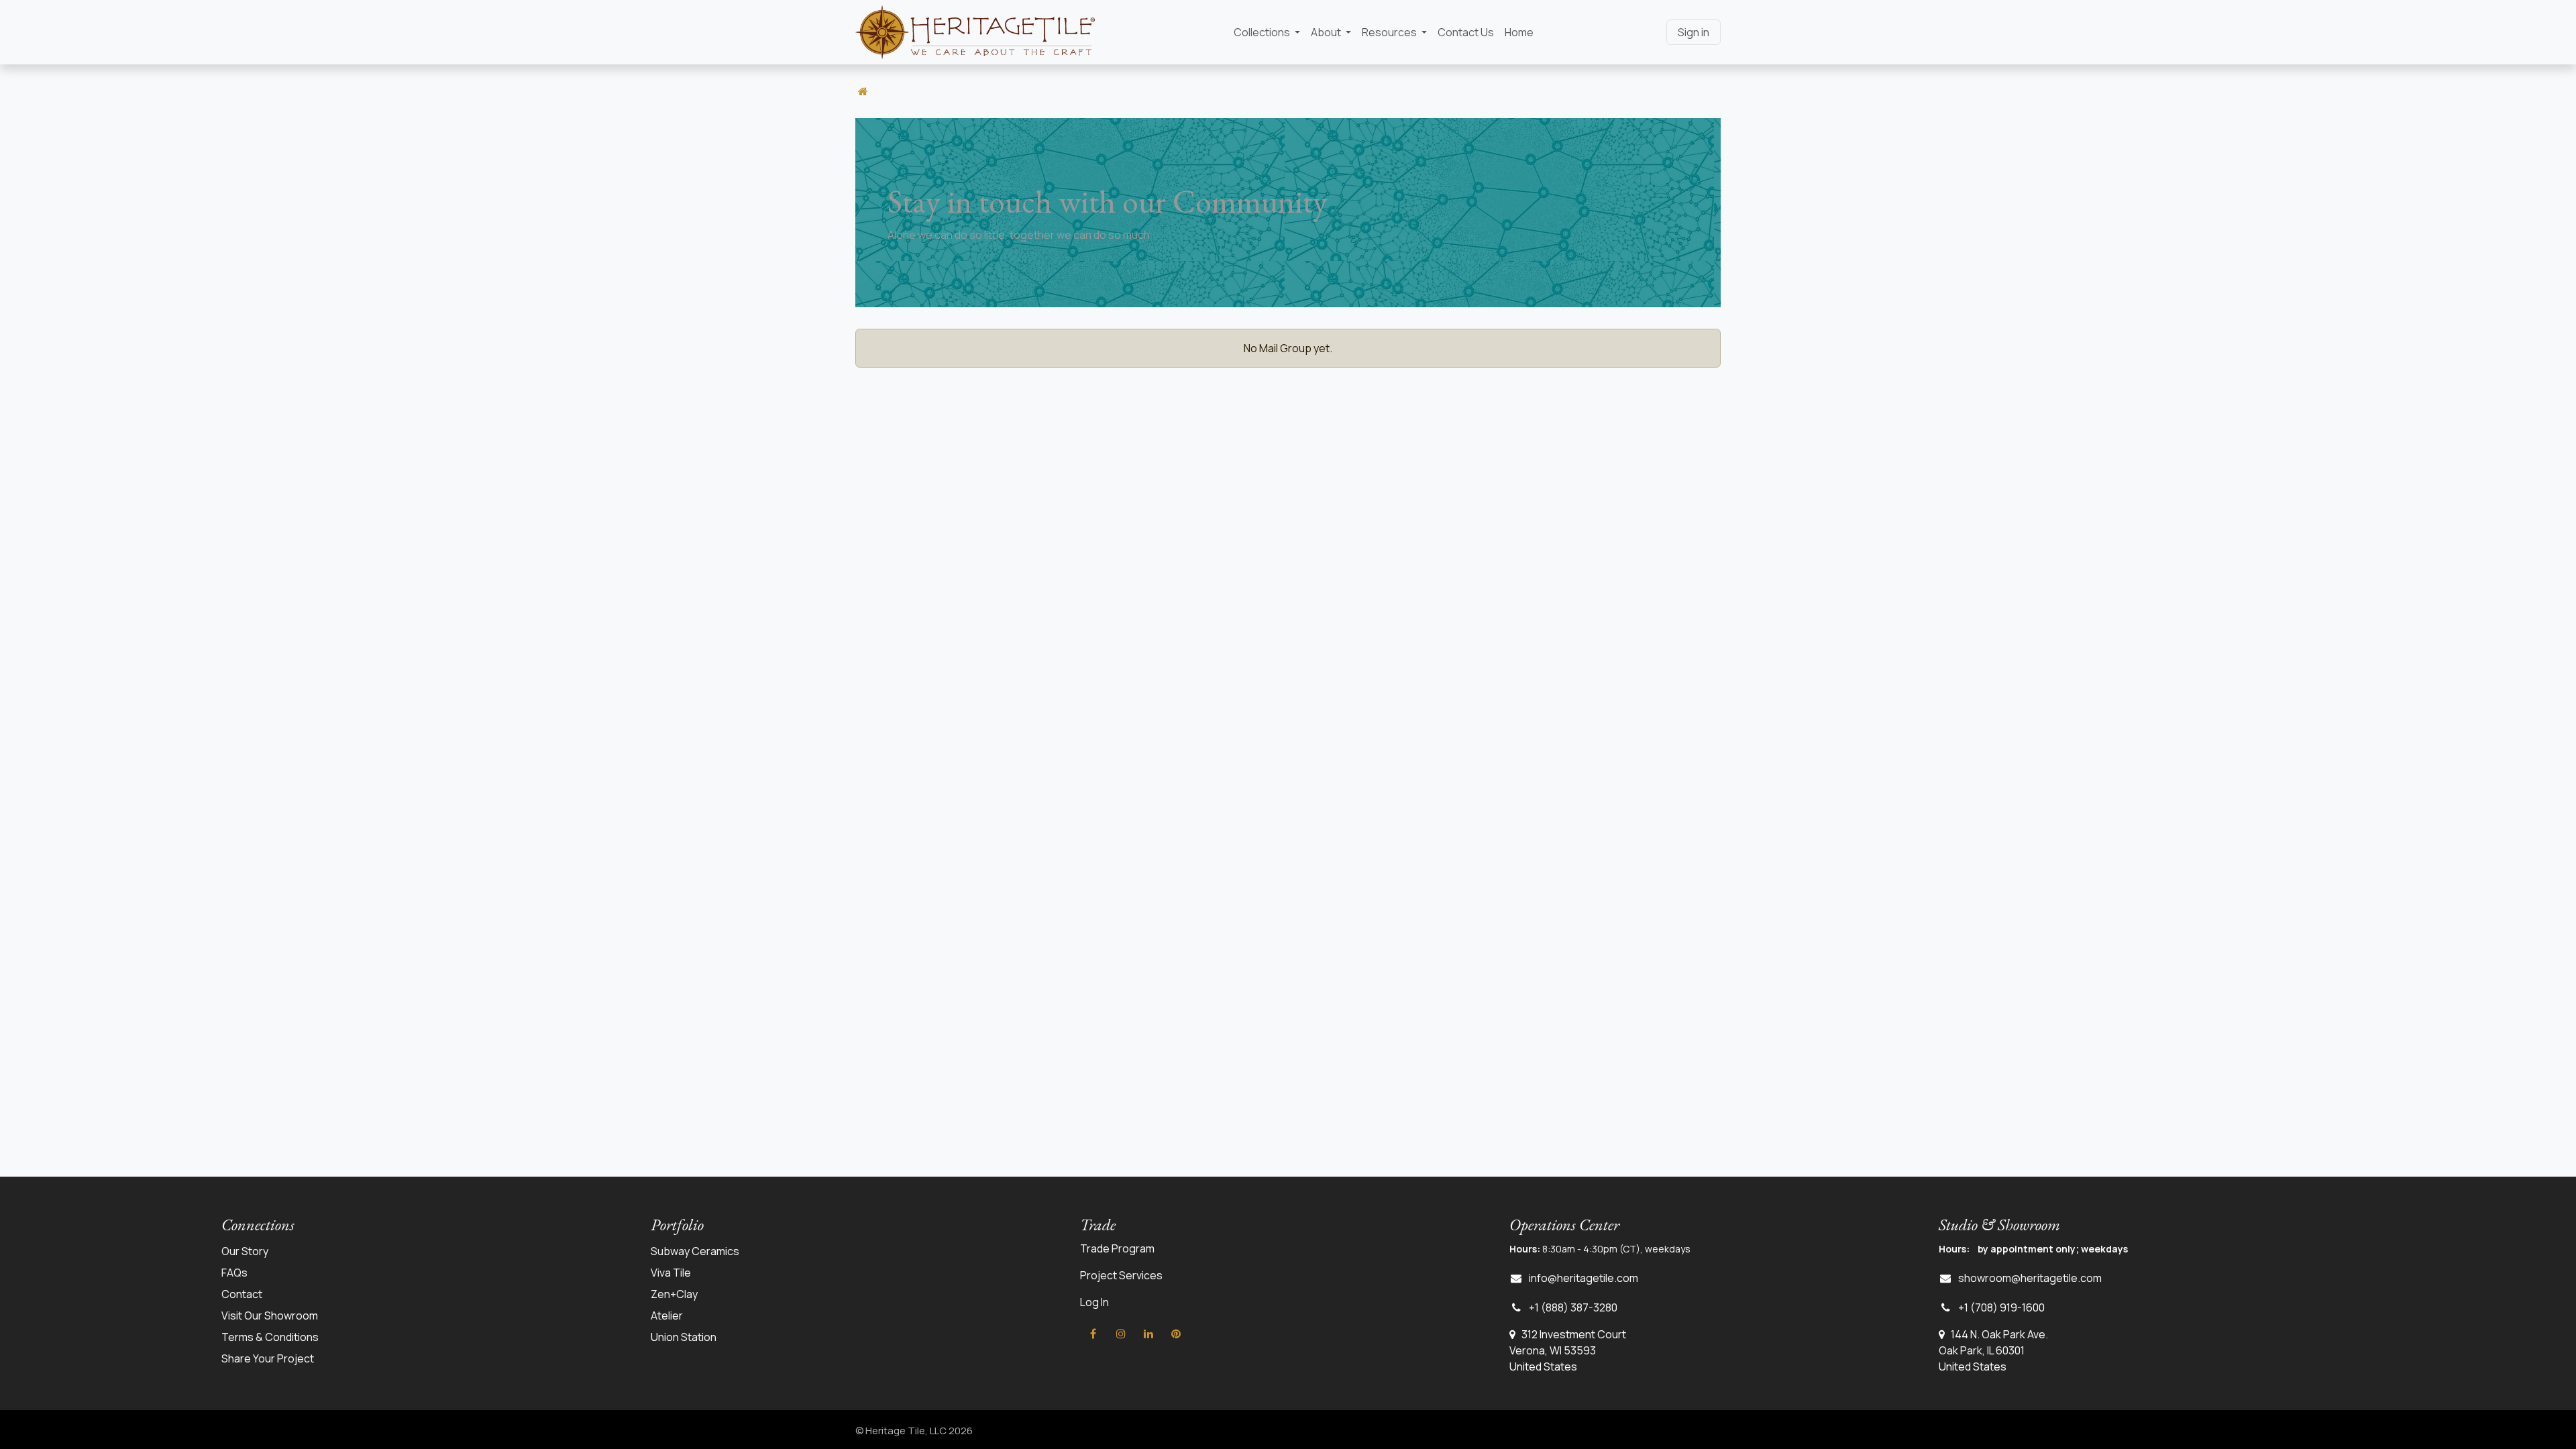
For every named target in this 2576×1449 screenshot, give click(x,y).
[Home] (863, 91)
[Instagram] (1121, 1334)
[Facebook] (1093, 1334)
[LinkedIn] (1148, 1334)
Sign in (1694, 32)
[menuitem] (1267, 32)
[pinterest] (1176, 1334)
